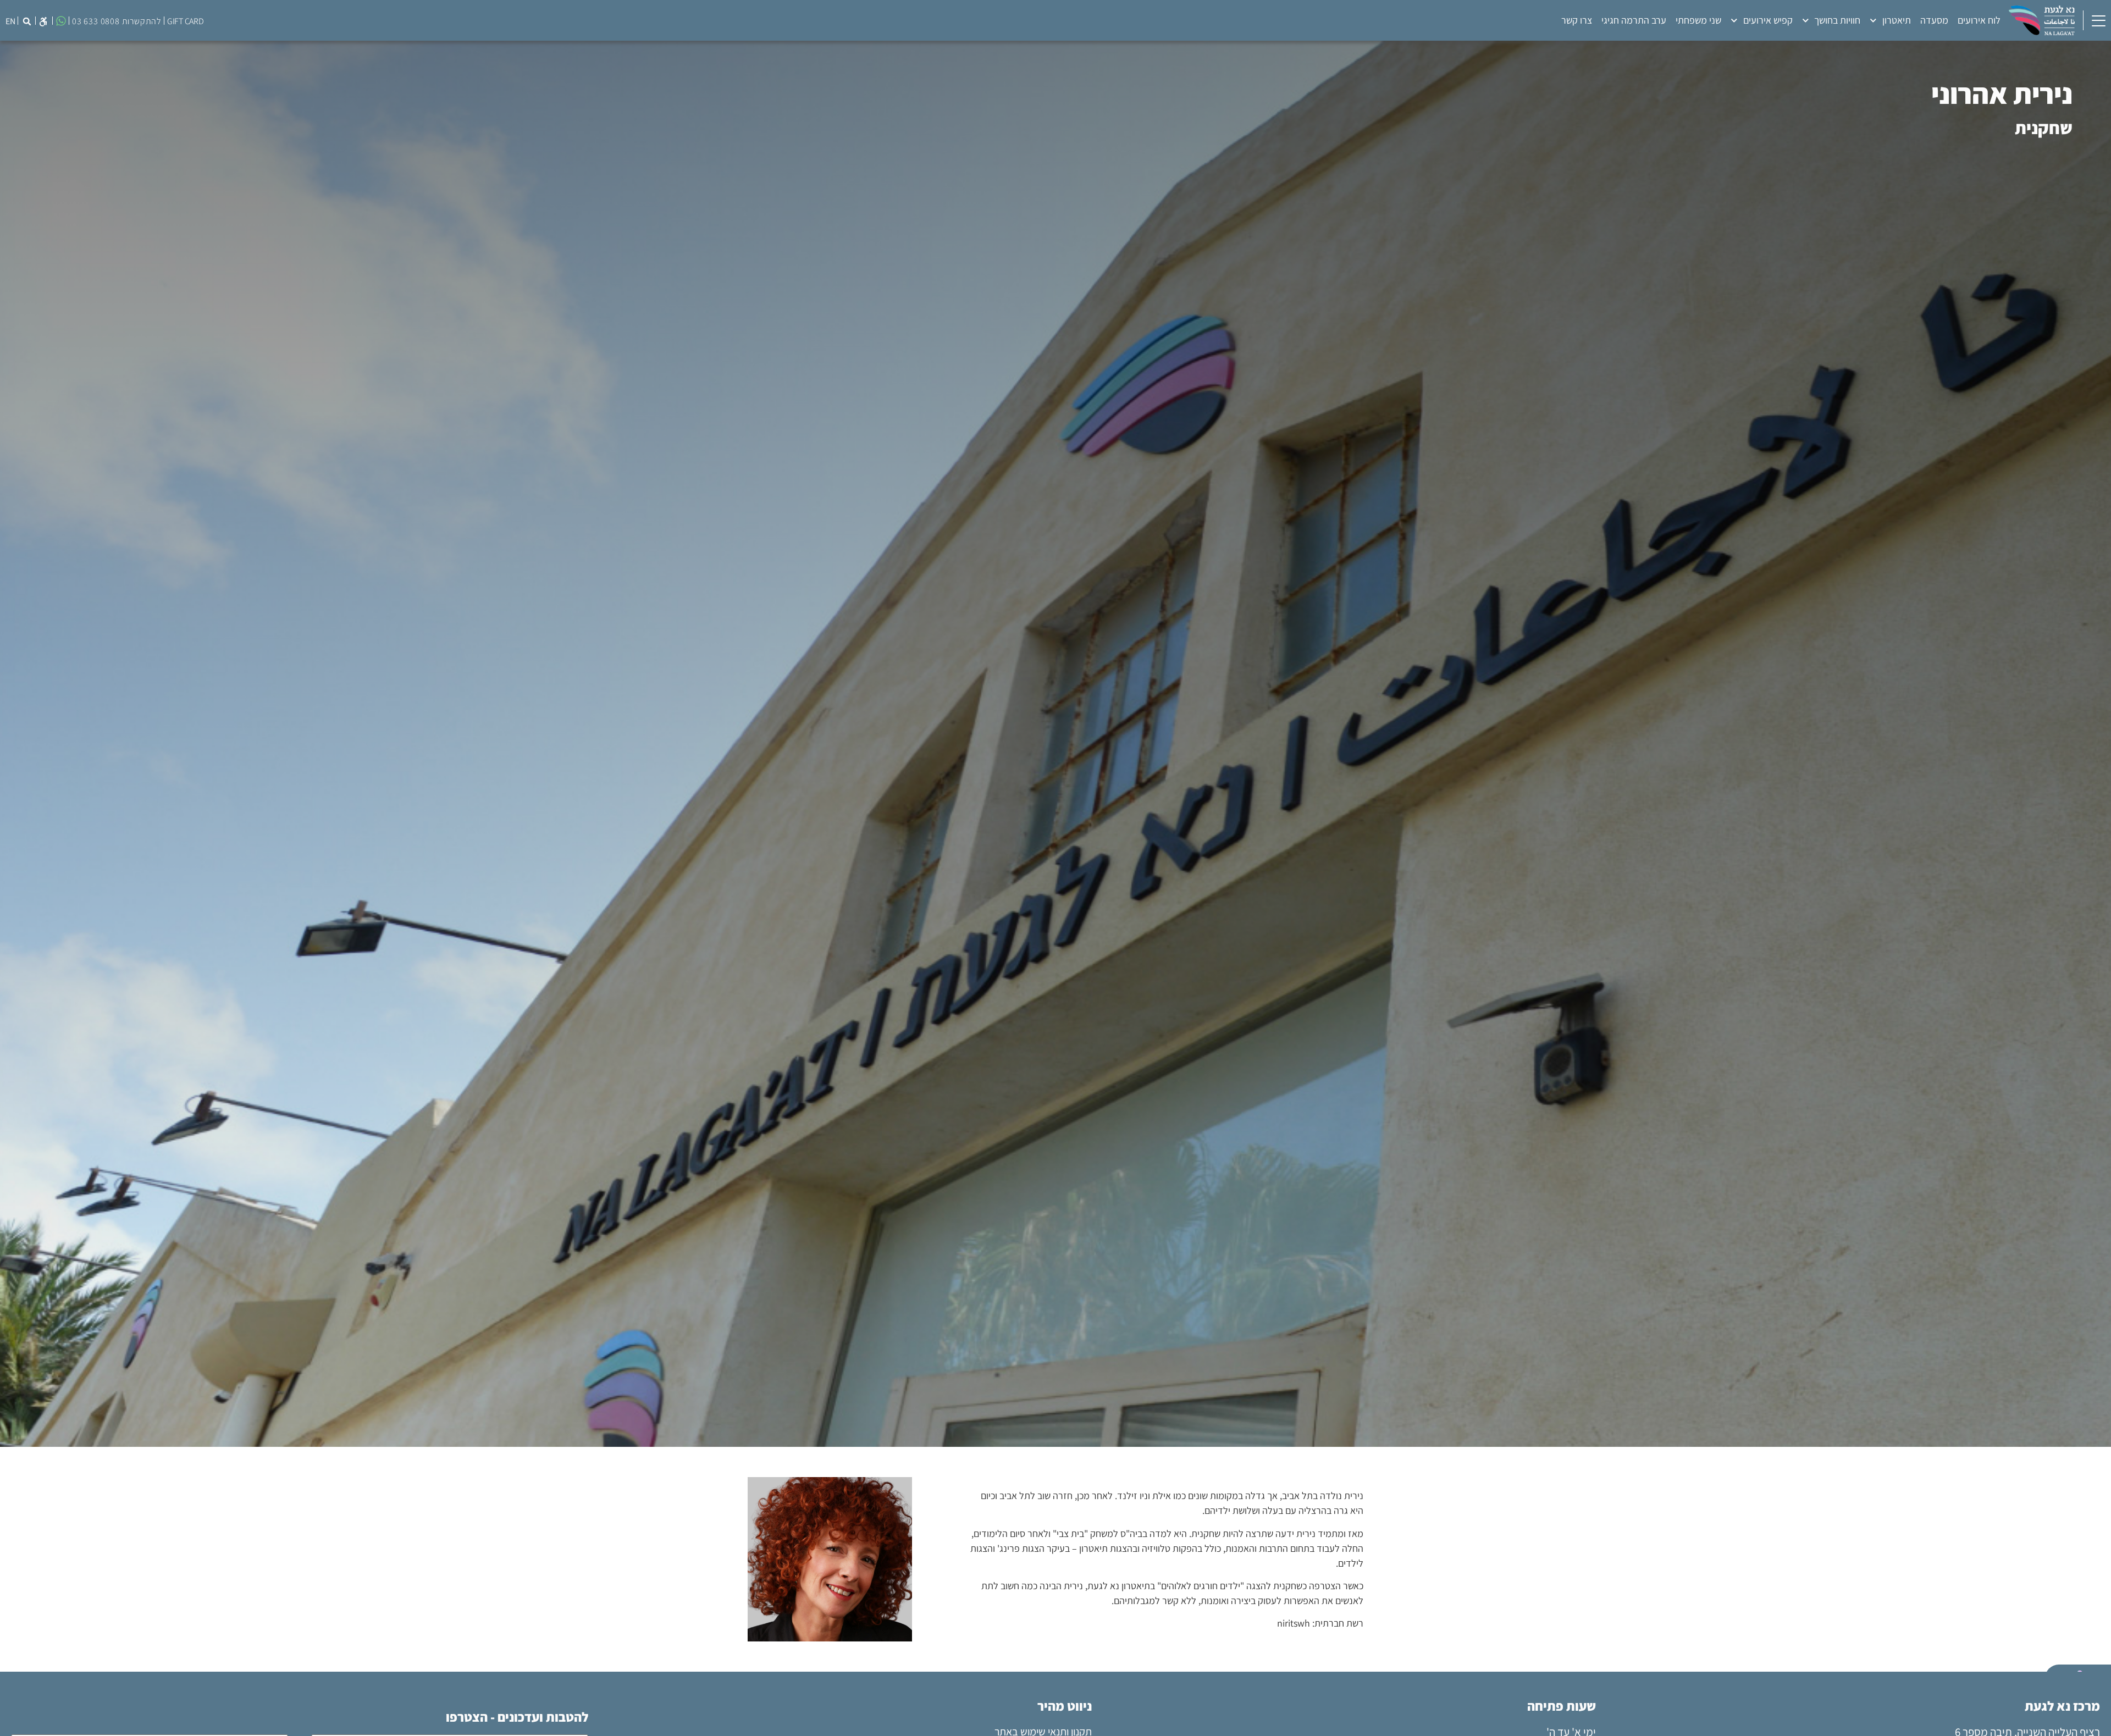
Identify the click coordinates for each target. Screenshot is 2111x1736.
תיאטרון (1897, 20)
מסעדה (1934, 20)
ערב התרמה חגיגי (1634, 20)
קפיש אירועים (1768, 20)
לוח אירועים (1979, 20)
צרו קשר (1577, 20)
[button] (43, 21)
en (10, 21)
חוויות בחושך (1837, 20)
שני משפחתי (1698, 20)
